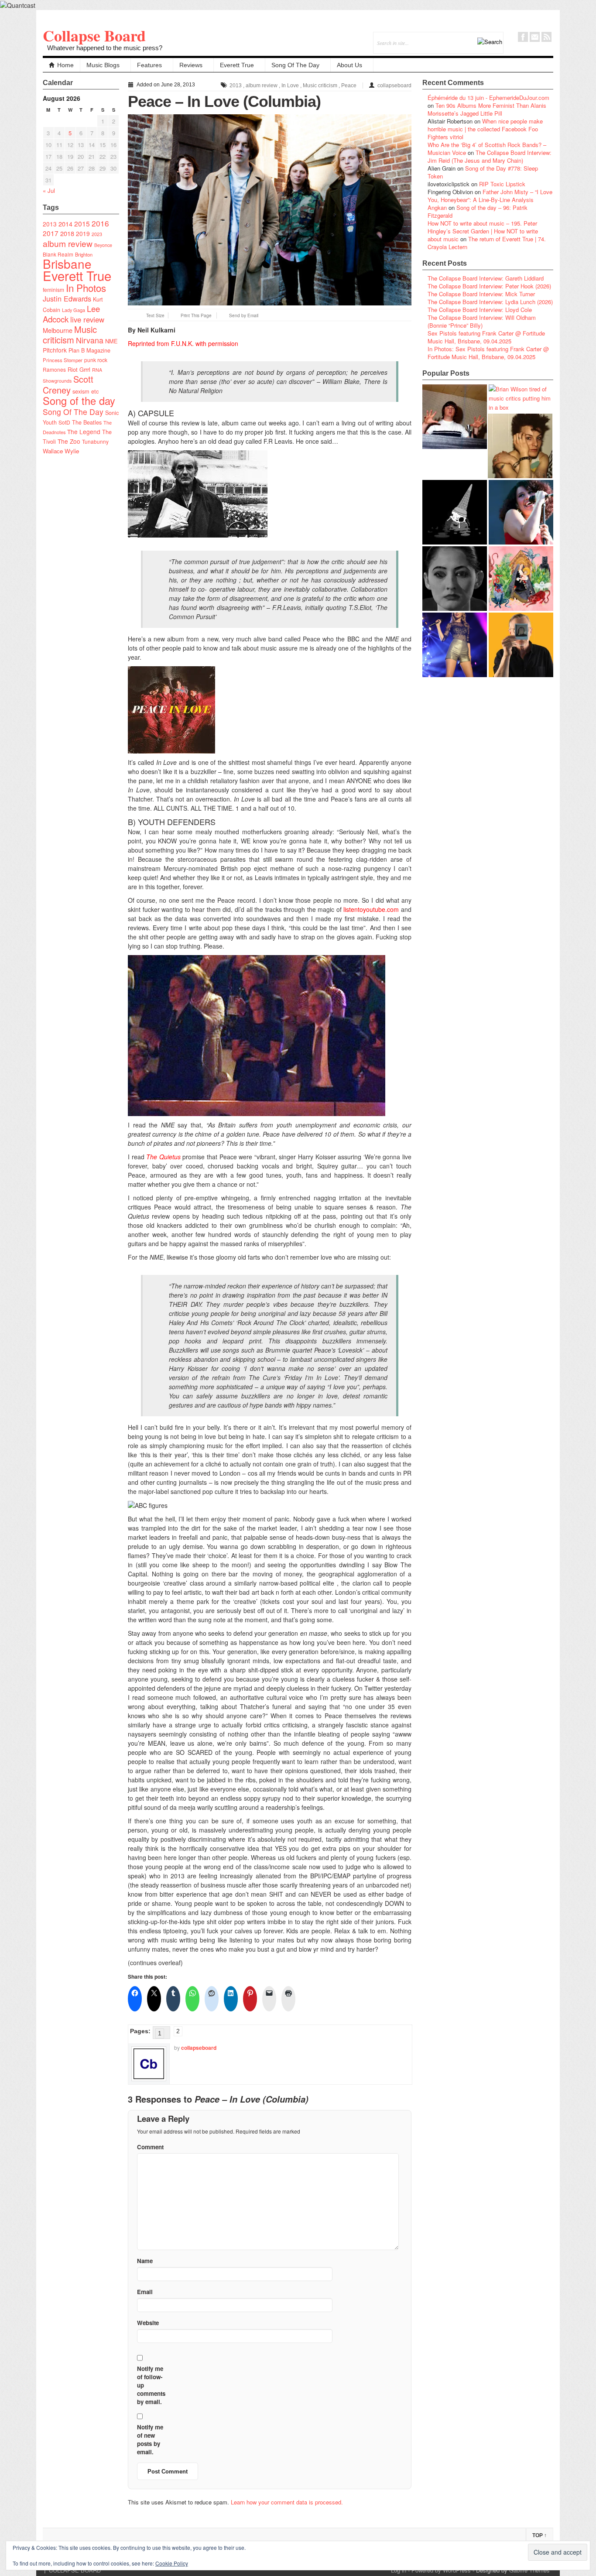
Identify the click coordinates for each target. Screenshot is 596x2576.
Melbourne (58, 330)
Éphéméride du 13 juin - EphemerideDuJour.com (488, 98)
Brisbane (67, 264)
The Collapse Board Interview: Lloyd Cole (480, 310)
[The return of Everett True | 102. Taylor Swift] (455, 645)
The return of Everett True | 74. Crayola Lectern (487, 243)
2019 (83, 233)
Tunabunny (95, 441)
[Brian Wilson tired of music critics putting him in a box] (521, 398)
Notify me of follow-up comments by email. (151, 2385)
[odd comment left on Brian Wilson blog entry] (455, 417)
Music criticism (70, 334)
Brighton (84, 254)
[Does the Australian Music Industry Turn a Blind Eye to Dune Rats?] (455, 512)
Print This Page (196, 315)
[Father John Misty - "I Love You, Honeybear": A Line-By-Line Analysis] (521, 579)
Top (539, 2535)
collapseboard (394, 86)
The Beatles (87, 422)
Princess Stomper (63, 360)
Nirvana (90, 340)
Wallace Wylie (61, 451)
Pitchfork (55, 350)
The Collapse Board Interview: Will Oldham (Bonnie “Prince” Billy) (482, 321)
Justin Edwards (67, 298)
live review (87, 319)
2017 (51, 233)
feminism (53, 289)
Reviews (191, 65)
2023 (97, 234)
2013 (50, 224)
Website (148, 2323)
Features (149, 65)
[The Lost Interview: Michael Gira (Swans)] (521, 645)
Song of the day (79, 401)
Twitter (511, 37)
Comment (150, 2147)
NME (111, 341)
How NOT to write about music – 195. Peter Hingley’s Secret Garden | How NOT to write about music (483, 231)
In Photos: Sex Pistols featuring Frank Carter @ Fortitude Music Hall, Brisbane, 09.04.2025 (488, 353)
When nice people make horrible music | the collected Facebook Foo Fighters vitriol (485, 129)
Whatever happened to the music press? (105, 48)
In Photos (86, 288)
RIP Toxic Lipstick (502, 184)
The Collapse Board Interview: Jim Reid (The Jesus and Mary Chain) (490, 156)
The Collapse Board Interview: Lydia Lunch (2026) (490, 302)
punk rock (96, 360)
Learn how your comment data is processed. (287, 2502)
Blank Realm (58, 254)
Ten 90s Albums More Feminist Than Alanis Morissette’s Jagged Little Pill (487, 109)
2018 (67, 233)
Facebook (523, 37)
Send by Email (244, 315)
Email (535, 37)
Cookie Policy (172, 2563)
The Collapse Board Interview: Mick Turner (481, 294)
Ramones (54, 369)
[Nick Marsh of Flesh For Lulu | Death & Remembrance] (520, 446)
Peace (349, 86)
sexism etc (86, 391)
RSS (546, 37)
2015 (82, 223)
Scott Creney (68, 384)
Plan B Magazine (89, 350)
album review (68, 243)
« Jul (49, 190)
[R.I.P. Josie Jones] (455, 579)
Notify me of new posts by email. (150, 2439)
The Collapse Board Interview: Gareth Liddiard (486, 278)
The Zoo (69, 441)
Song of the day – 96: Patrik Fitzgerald (478, 211)
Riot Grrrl (79, 369)
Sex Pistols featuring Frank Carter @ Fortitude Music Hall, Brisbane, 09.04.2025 (486, 337)
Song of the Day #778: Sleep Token (483, 172)
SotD (64, 422)
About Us (349, 65)
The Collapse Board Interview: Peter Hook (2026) (489, 286)
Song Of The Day (295, 65)
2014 (65, 224)
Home (65, 65)
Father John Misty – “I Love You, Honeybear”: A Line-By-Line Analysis (490, 196)
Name (145, 2261)
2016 (100, 223)
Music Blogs (103, 65)
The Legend (84, 432)
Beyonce (103, 245)
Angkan (437, 207)
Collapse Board (94, 35)
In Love (290, 86)
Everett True (237, 65)
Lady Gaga (74, 310)
